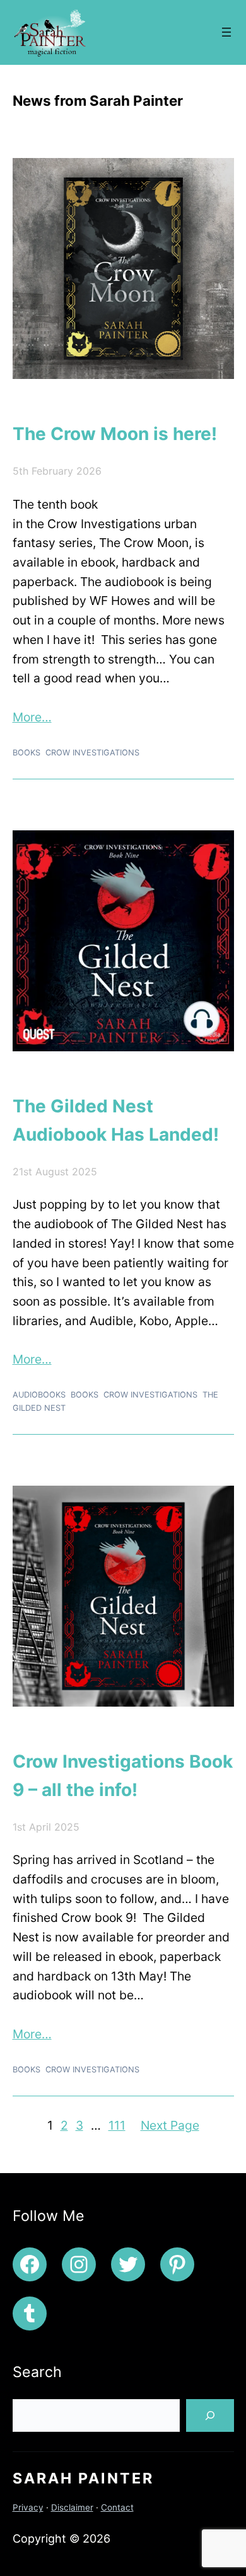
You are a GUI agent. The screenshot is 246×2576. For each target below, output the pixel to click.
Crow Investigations (92, 753)
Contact (117, 2507)
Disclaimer (72, 2507)
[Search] (210, 2415)
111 (117, 2125)
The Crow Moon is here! (115, 434)
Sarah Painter (83, 2478)
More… (32, 717)
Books (26, 753)
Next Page (170, 2125)
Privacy (28, 2507)
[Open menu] (226, 32)
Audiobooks (39, 1395)
